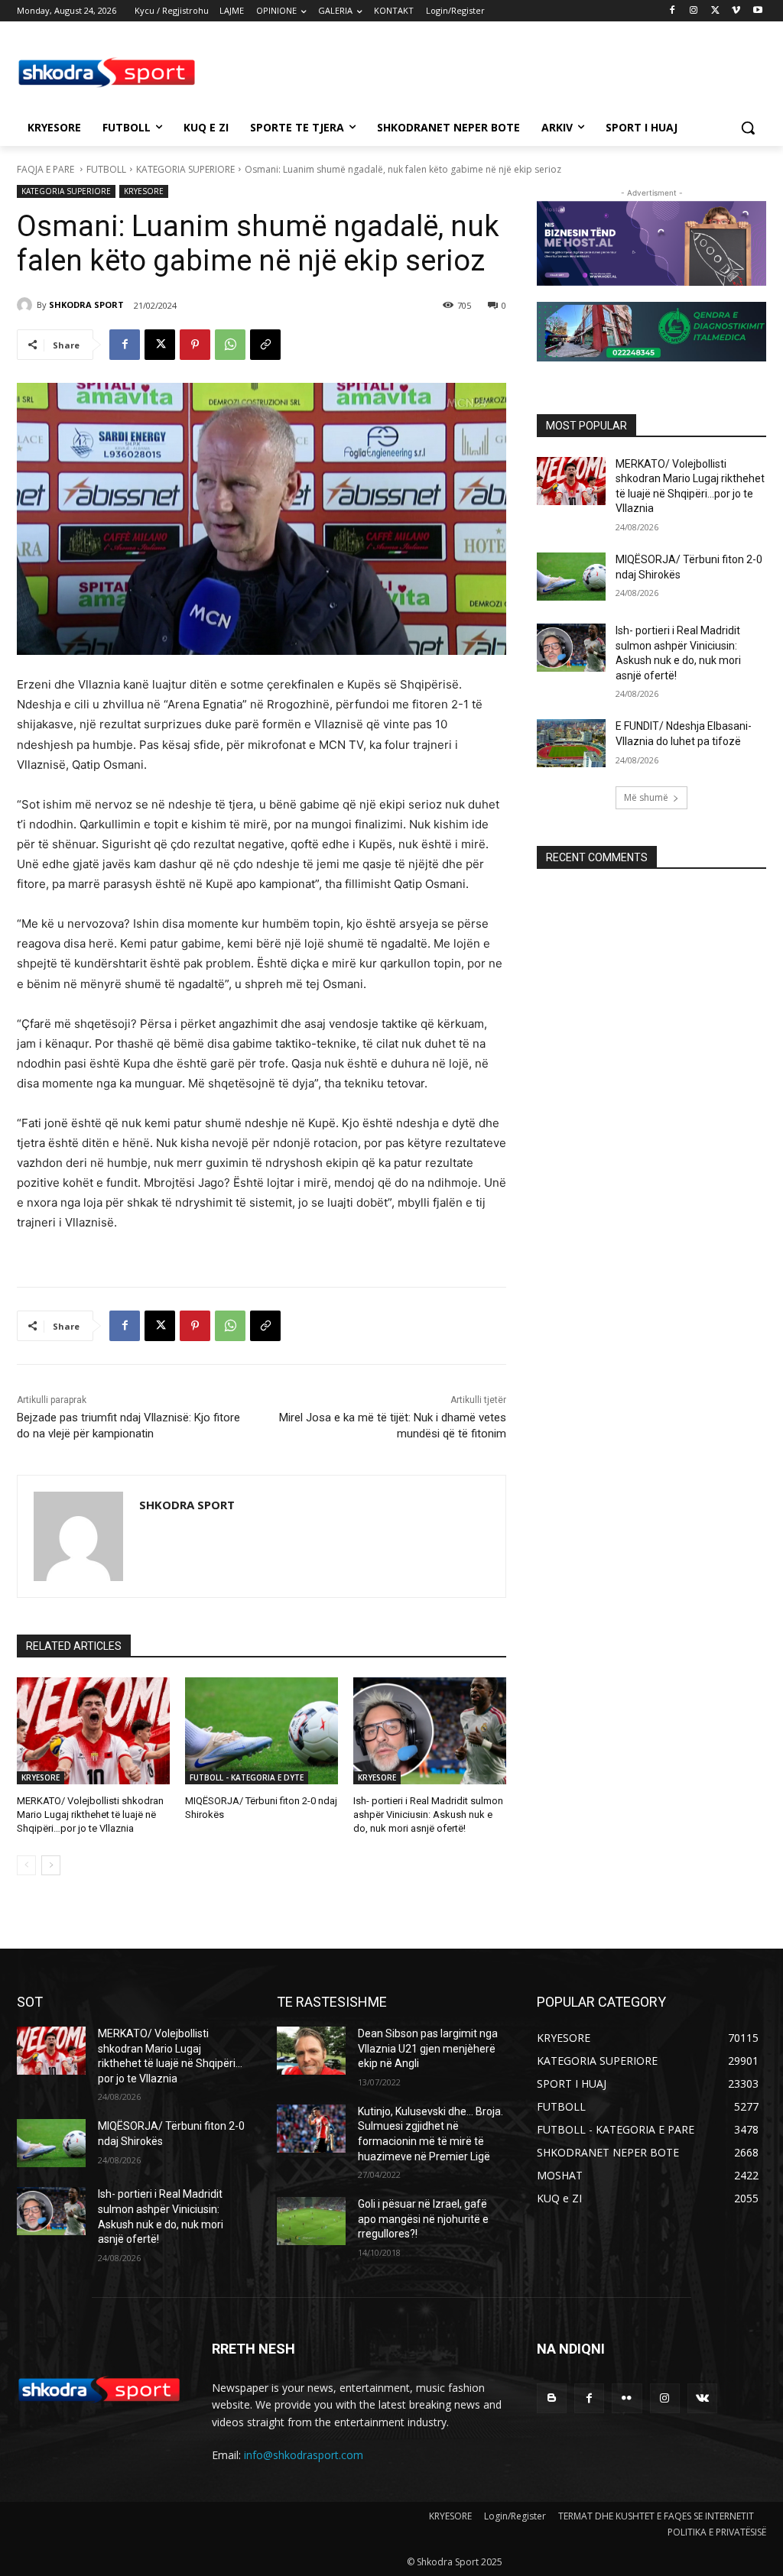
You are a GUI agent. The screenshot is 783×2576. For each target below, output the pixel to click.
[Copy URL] (265, 345)
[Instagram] (694, 11)
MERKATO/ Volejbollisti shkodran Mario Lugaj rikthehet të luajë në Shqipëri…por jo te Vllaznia (90, 1815)
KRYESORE (144, 191)
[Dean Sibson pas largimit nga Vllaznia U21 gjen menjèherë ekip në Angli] (311, 2051)
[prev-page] (26, 1865)
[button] (748, 128)
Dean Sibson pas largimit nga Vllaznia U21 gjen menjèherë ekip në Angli (428, 2048)
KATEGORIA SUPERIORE (185, 169)
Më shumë (646, 797)
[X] (715, 11)
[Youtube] (757, 11)
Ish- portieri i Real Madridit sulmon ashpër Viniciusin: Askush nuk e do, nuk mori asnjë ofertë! (428, 1815)
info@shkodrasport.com (304, 2455)
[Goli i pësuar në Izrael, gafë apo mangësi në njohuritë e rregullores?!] (311, 2221)
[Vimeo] (736, 11)
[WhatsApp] (230, 345)
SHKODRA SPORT (86, 305)
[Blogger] (552, 2398)
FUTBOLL (106, 169)
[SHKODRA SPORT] (27, 305)
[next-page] (51, 1865)
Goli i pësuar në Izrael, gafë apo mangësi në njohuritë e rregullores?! (423, 2219)
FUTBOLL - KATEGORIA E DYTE (247, 1777)
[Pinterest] (195, 345)
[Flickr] (627, 2398)
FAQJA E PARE (47, 169)
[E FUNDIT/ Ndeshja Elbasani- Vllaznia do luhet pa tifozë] (571, 743)
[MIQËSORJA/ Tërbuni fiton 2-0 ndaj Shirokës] (262, 1731)
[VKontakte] (702, 2398)
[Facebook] (673, 11)
